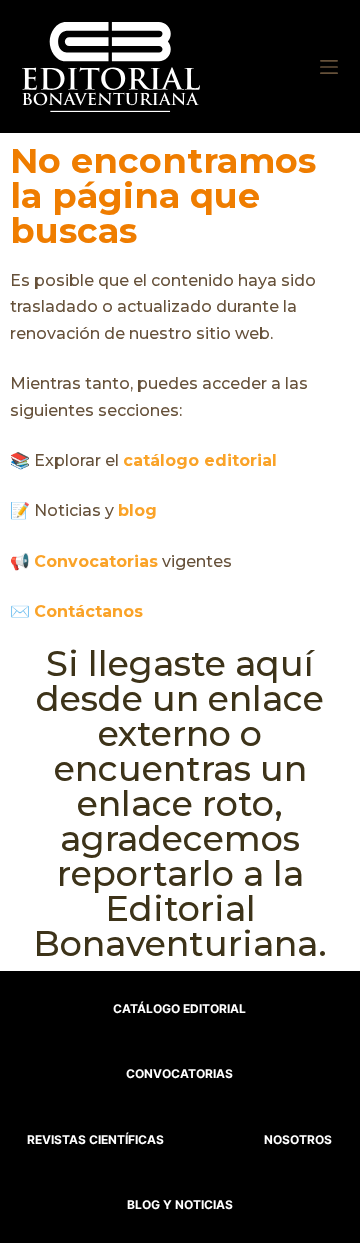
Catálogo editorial (179, 1008)
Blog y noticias (180, 1204)
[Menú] (329, 67)
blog (137, 510)
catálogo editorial (200, 460)
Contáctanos (88, 611)
